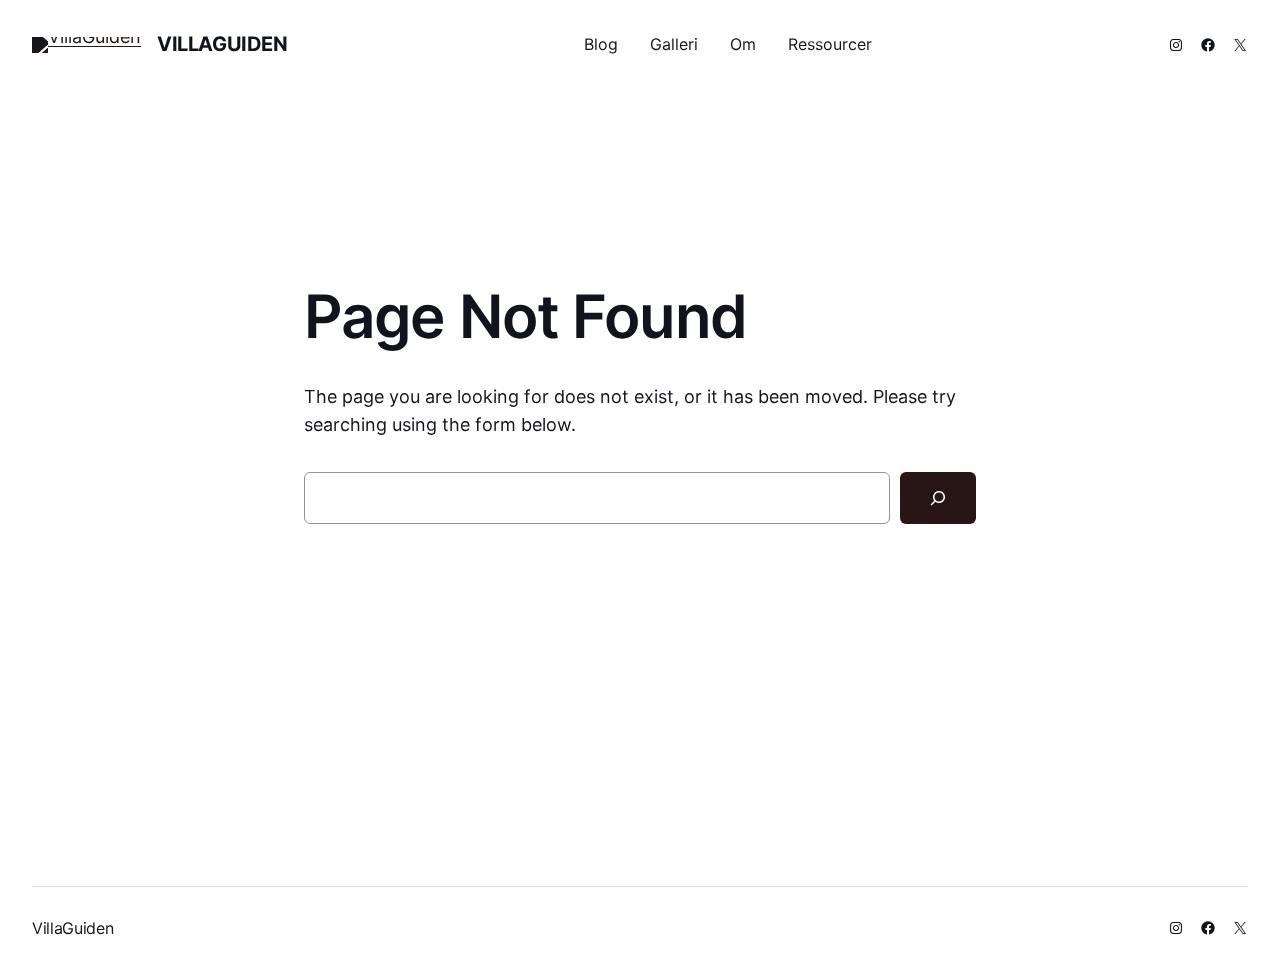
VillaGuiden (222, 44)
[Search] (938, 498)
